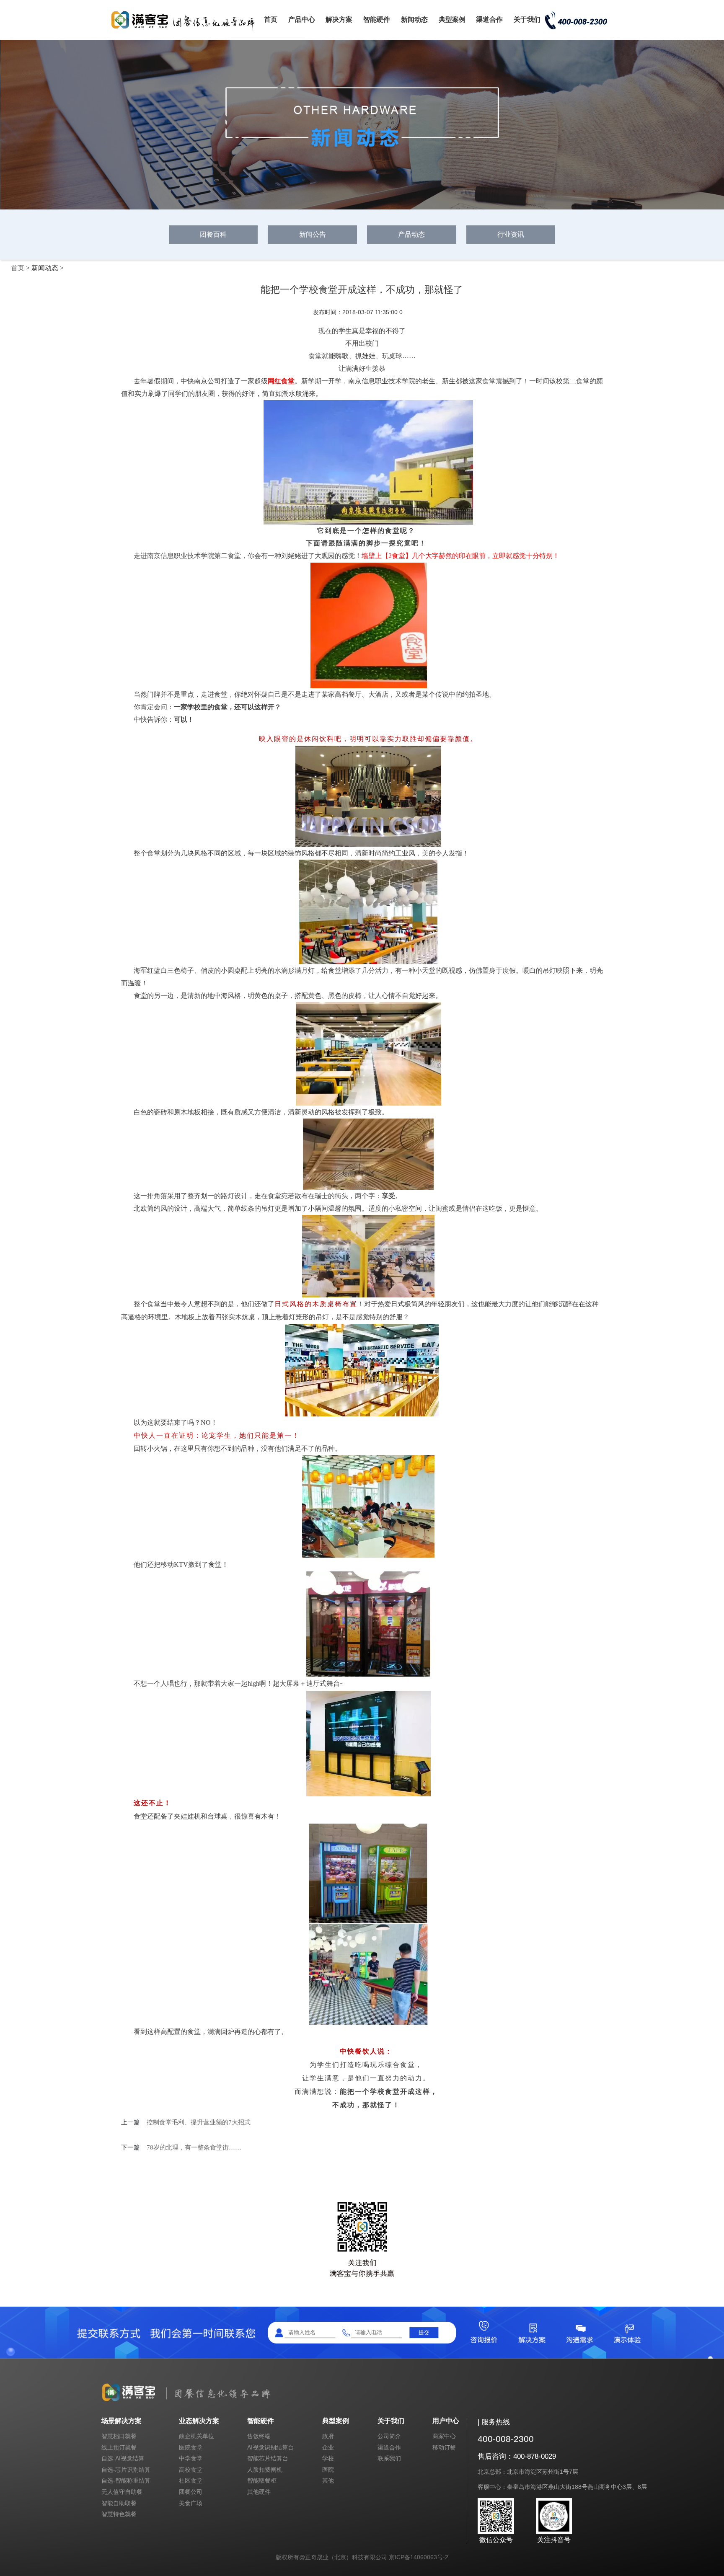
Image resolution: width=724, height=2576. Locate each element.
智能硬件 (377, 19)
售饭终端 (259, 2436)
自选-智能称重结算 (126, 2480)
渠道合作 (489, 19)
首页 (271, 19)
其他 (328, 2480)
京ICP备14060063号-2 (419, 2557)
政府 (328, 2436)
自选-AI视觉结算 (123, 2458)
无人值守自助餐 (122, 2492)
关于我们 (527, 19)
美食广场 (191, 2503)
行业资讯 (511, 234)
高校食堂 (191, 2470)
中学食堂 (191, 2458)
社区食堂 (191, 2480)
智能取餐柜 (262, 2480)
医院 (328, 2470)
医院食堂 (191, 2447)
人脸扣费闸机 (265, 2470)
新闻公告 (313, 234)
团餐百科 (213, 234)
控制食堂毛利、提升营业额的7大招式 (199, 2122)
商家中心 (444, 2436)
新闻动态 (414, 19)
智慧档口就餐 (119, 2436)
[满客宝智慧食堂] (186, 30)
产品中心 (302, 19)
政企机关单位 (197, 2436)
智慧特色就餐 (119, 2514)
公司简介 (389, 2436)
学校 (328, 2458)
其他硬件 (259, 2492)
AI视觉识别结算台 (270, 2447)
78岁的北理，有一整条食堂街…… (194, 2147)
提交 (424, 2332)
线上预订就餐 (119, 2447)
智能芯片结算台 (268, 2458)
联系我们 (389, 2458)
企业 (328, 2447)
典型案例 (452, 19)
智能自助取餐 (119, 2503)
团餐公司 (191, 2492)
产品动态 (411, 234)
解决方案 (339, 19)
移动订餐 (444, 2447)
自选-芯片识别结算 (126, 2470)
